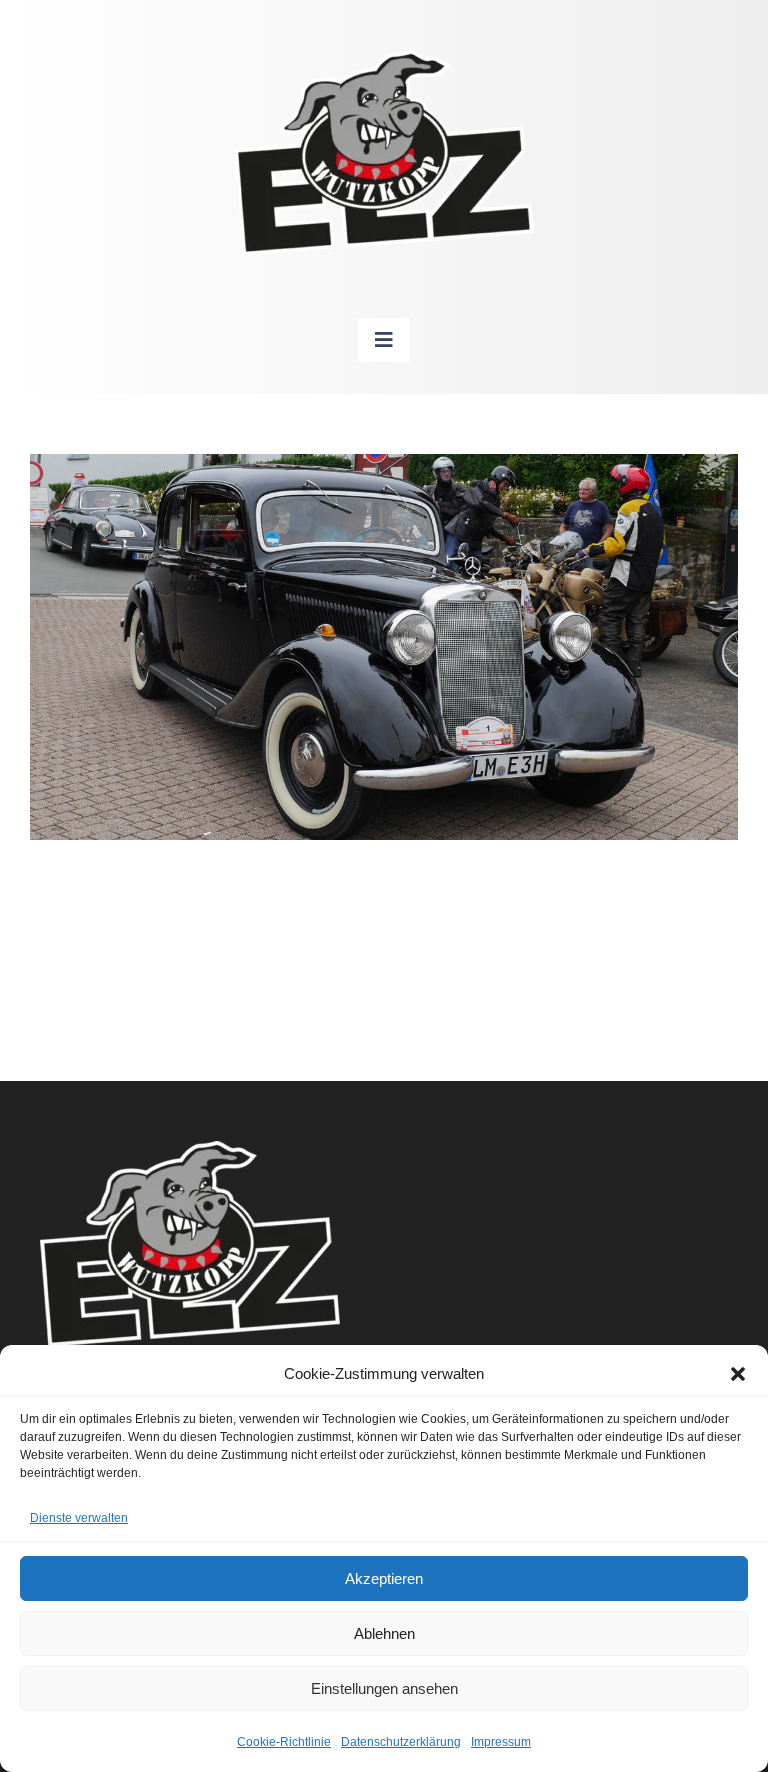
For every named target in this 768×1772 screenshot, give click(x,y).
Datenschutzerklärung (401, 1742)
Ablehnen (384, 1633)
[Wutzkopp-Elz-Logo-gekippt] (384, 60)
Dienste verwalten (79, 1518)
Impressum (501, 1742)
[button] (738, 1374)
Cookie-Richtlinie (284, 1742)
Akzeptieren (384, 1578)
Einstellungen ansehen (384, 1688)
